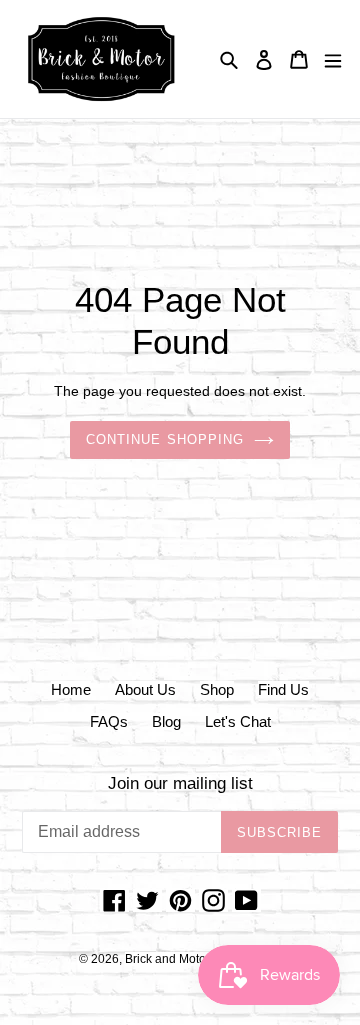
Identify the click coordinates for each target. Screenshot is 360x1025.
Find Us (283, 689)
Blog (166, 721)
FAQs (109, 721)
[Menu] (333, 59)
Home (71, 689)
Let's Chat (238, 721)
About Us (145, 689)
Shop (217, 689)
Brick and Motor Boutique (193, 959)
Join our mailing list (180, 783)
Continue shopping (165, 439)
